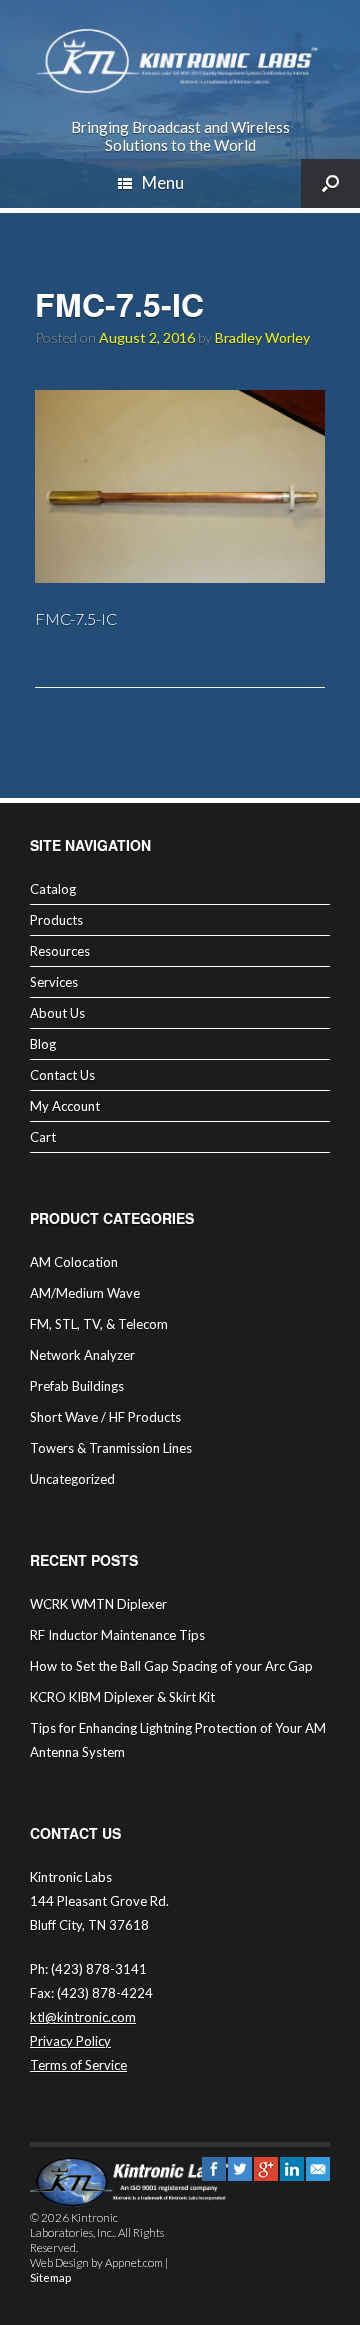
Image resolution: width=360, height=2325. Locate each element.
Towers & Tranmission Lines (111, 1448)
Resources (60, 951)
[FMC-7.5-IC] (180, 576)
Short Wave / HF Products (105, 1417)
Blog (43, 1044)
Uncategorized (72, 1479)
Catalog (53, 889)
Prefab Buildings (77, 1386)
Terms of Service (78, 2065)
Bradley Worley (262, 337)
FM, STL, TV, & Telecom (99, 1324)
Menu (163, 182)
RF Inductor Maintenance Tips (117, 1635)
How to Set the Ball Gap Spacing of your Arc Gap (171, 1666)
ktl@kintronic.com (83, 2017)
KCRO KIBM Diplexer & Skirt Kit (122, 1697)
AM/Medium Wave (85, 1293)
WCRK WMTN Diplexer (98, 1604)
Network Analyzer (82, 1355)
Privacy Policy (70, 2041)
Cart (43, 1137)
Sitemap (50, 2277)
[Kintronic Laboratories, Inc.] (180, 61)
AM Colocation (74, 1262)
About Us (57, 1013)
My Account (65, 1106)
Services (54, 982)
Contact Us (62, 1075)
